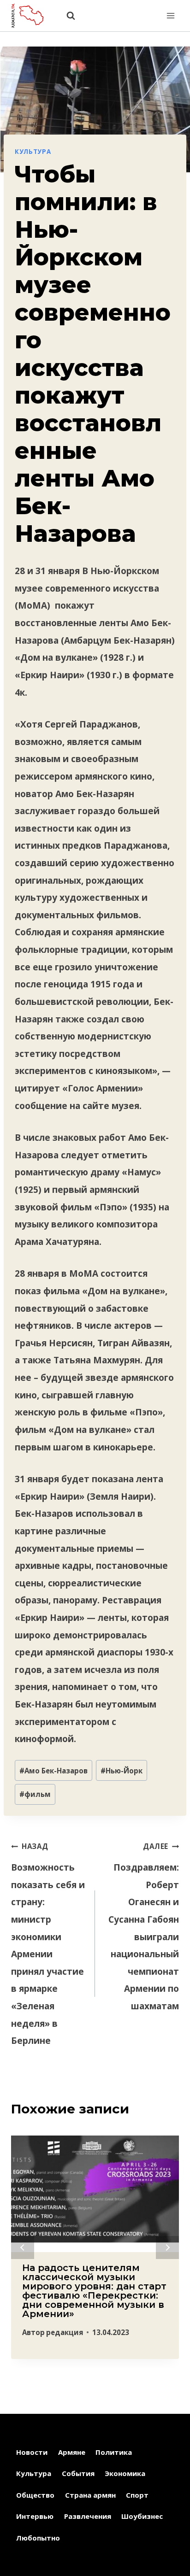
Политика (114, 2452)
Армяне (72, 2452)
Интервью (35, 2516)
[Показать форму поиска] (66, 16)
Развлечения (88, 2516)
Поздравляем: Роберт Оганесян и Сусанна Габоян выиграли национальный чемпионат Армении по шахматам (144, 1927)
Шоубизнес (142, 2516)
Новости (32, 2452)
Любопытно (38, 2538)
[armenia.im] (32, 15)
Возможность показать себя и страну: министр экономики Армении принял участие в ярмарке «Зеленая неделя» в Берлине (48, 1944)
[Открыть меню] (170, 15)
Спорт (137, 2495)
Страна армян (90, 2495)
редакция (65, 2332)
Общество (35, 2495)
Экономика (125, 2473)
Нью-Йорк (122, 1771)
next (167, 2247)
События (78, 2473)
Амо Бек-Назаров (53, 1771)
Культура (33, 152)
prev (23, 2247)
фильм (35, 1794)
